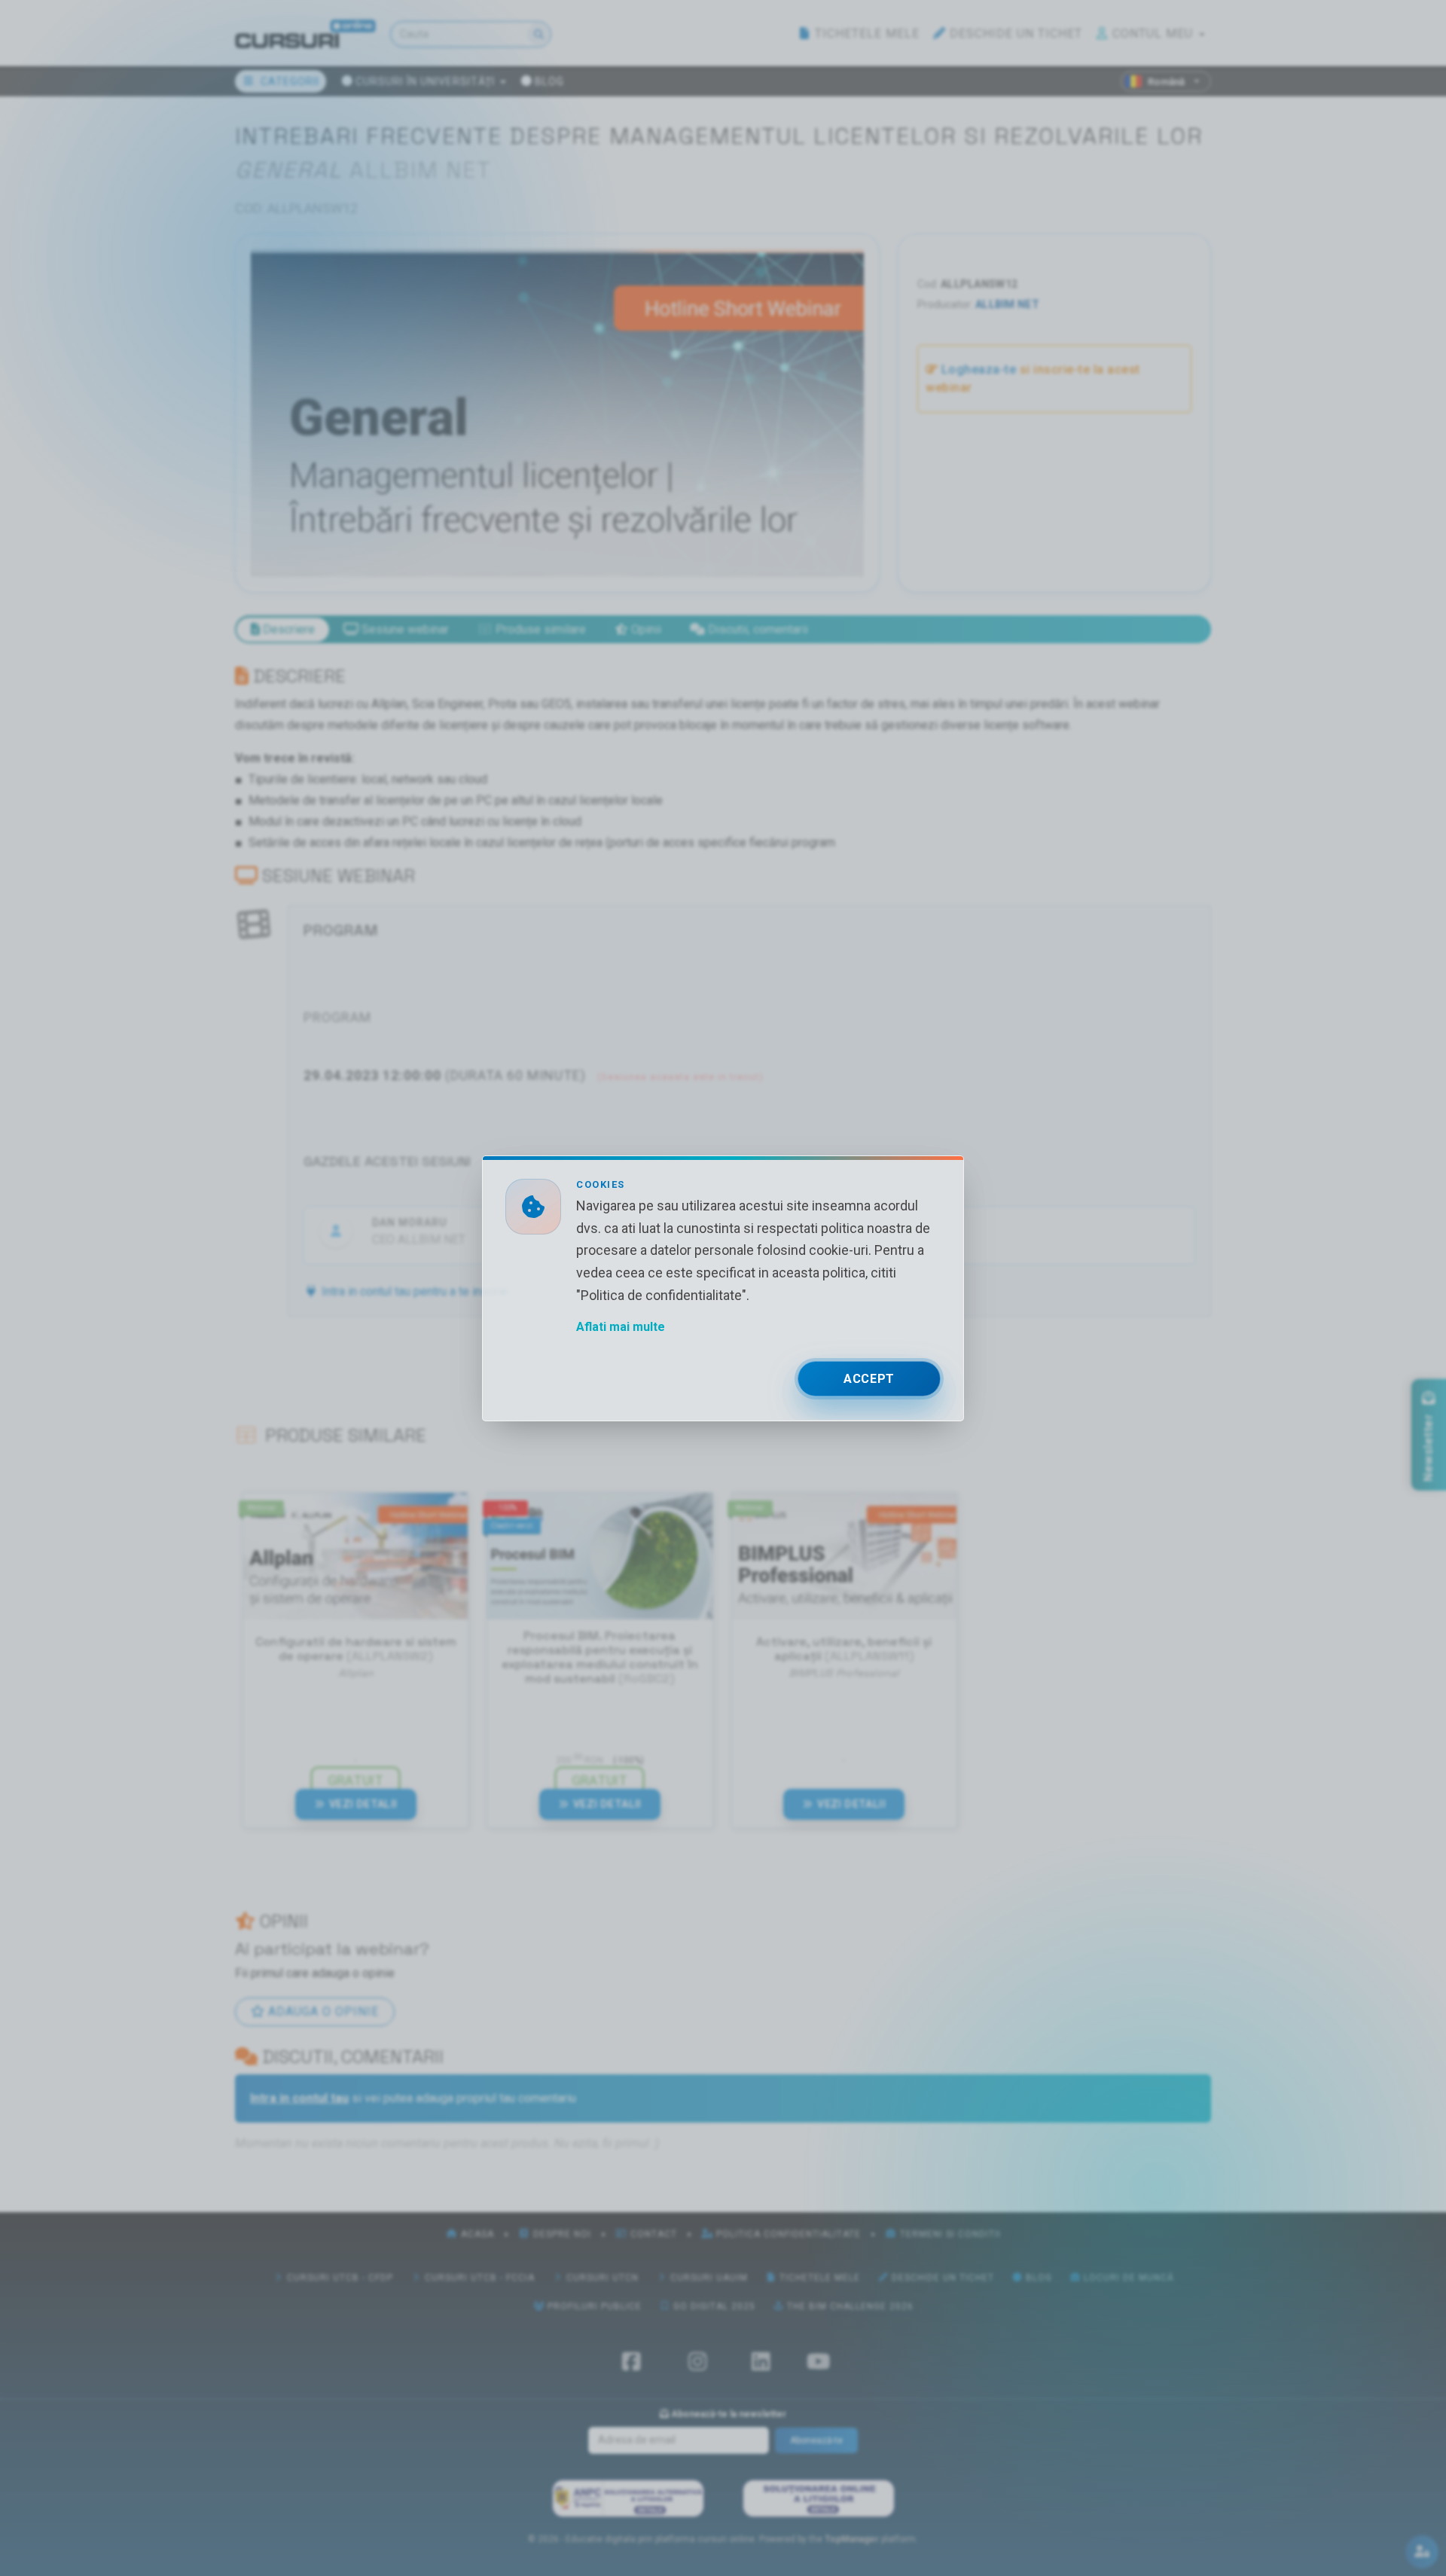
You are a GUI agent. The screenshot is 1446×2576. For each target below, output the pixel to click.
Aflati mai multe (621, 1326)
